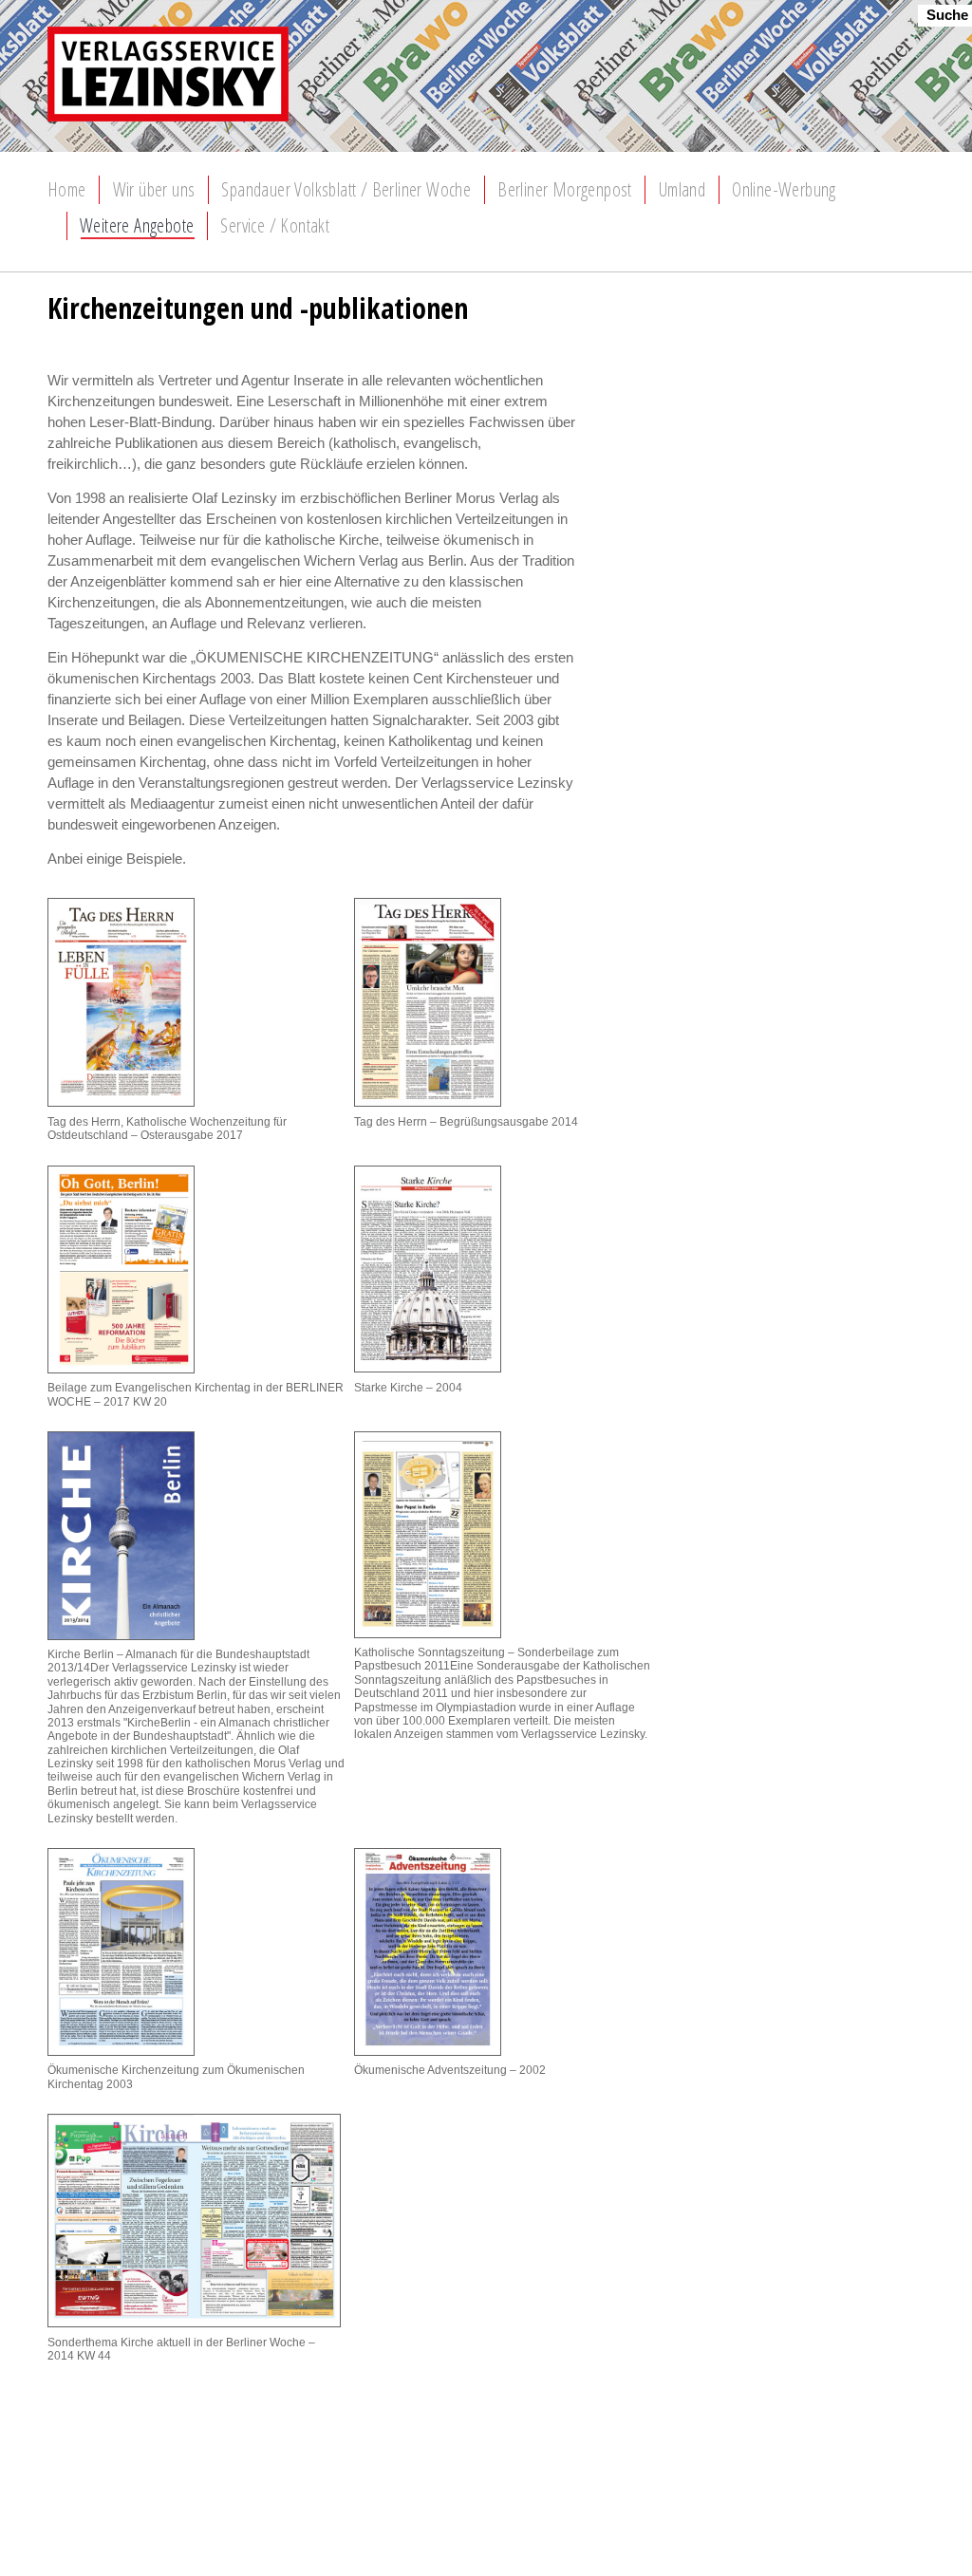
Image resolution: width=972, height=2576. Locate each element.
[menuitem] (67, 190)
